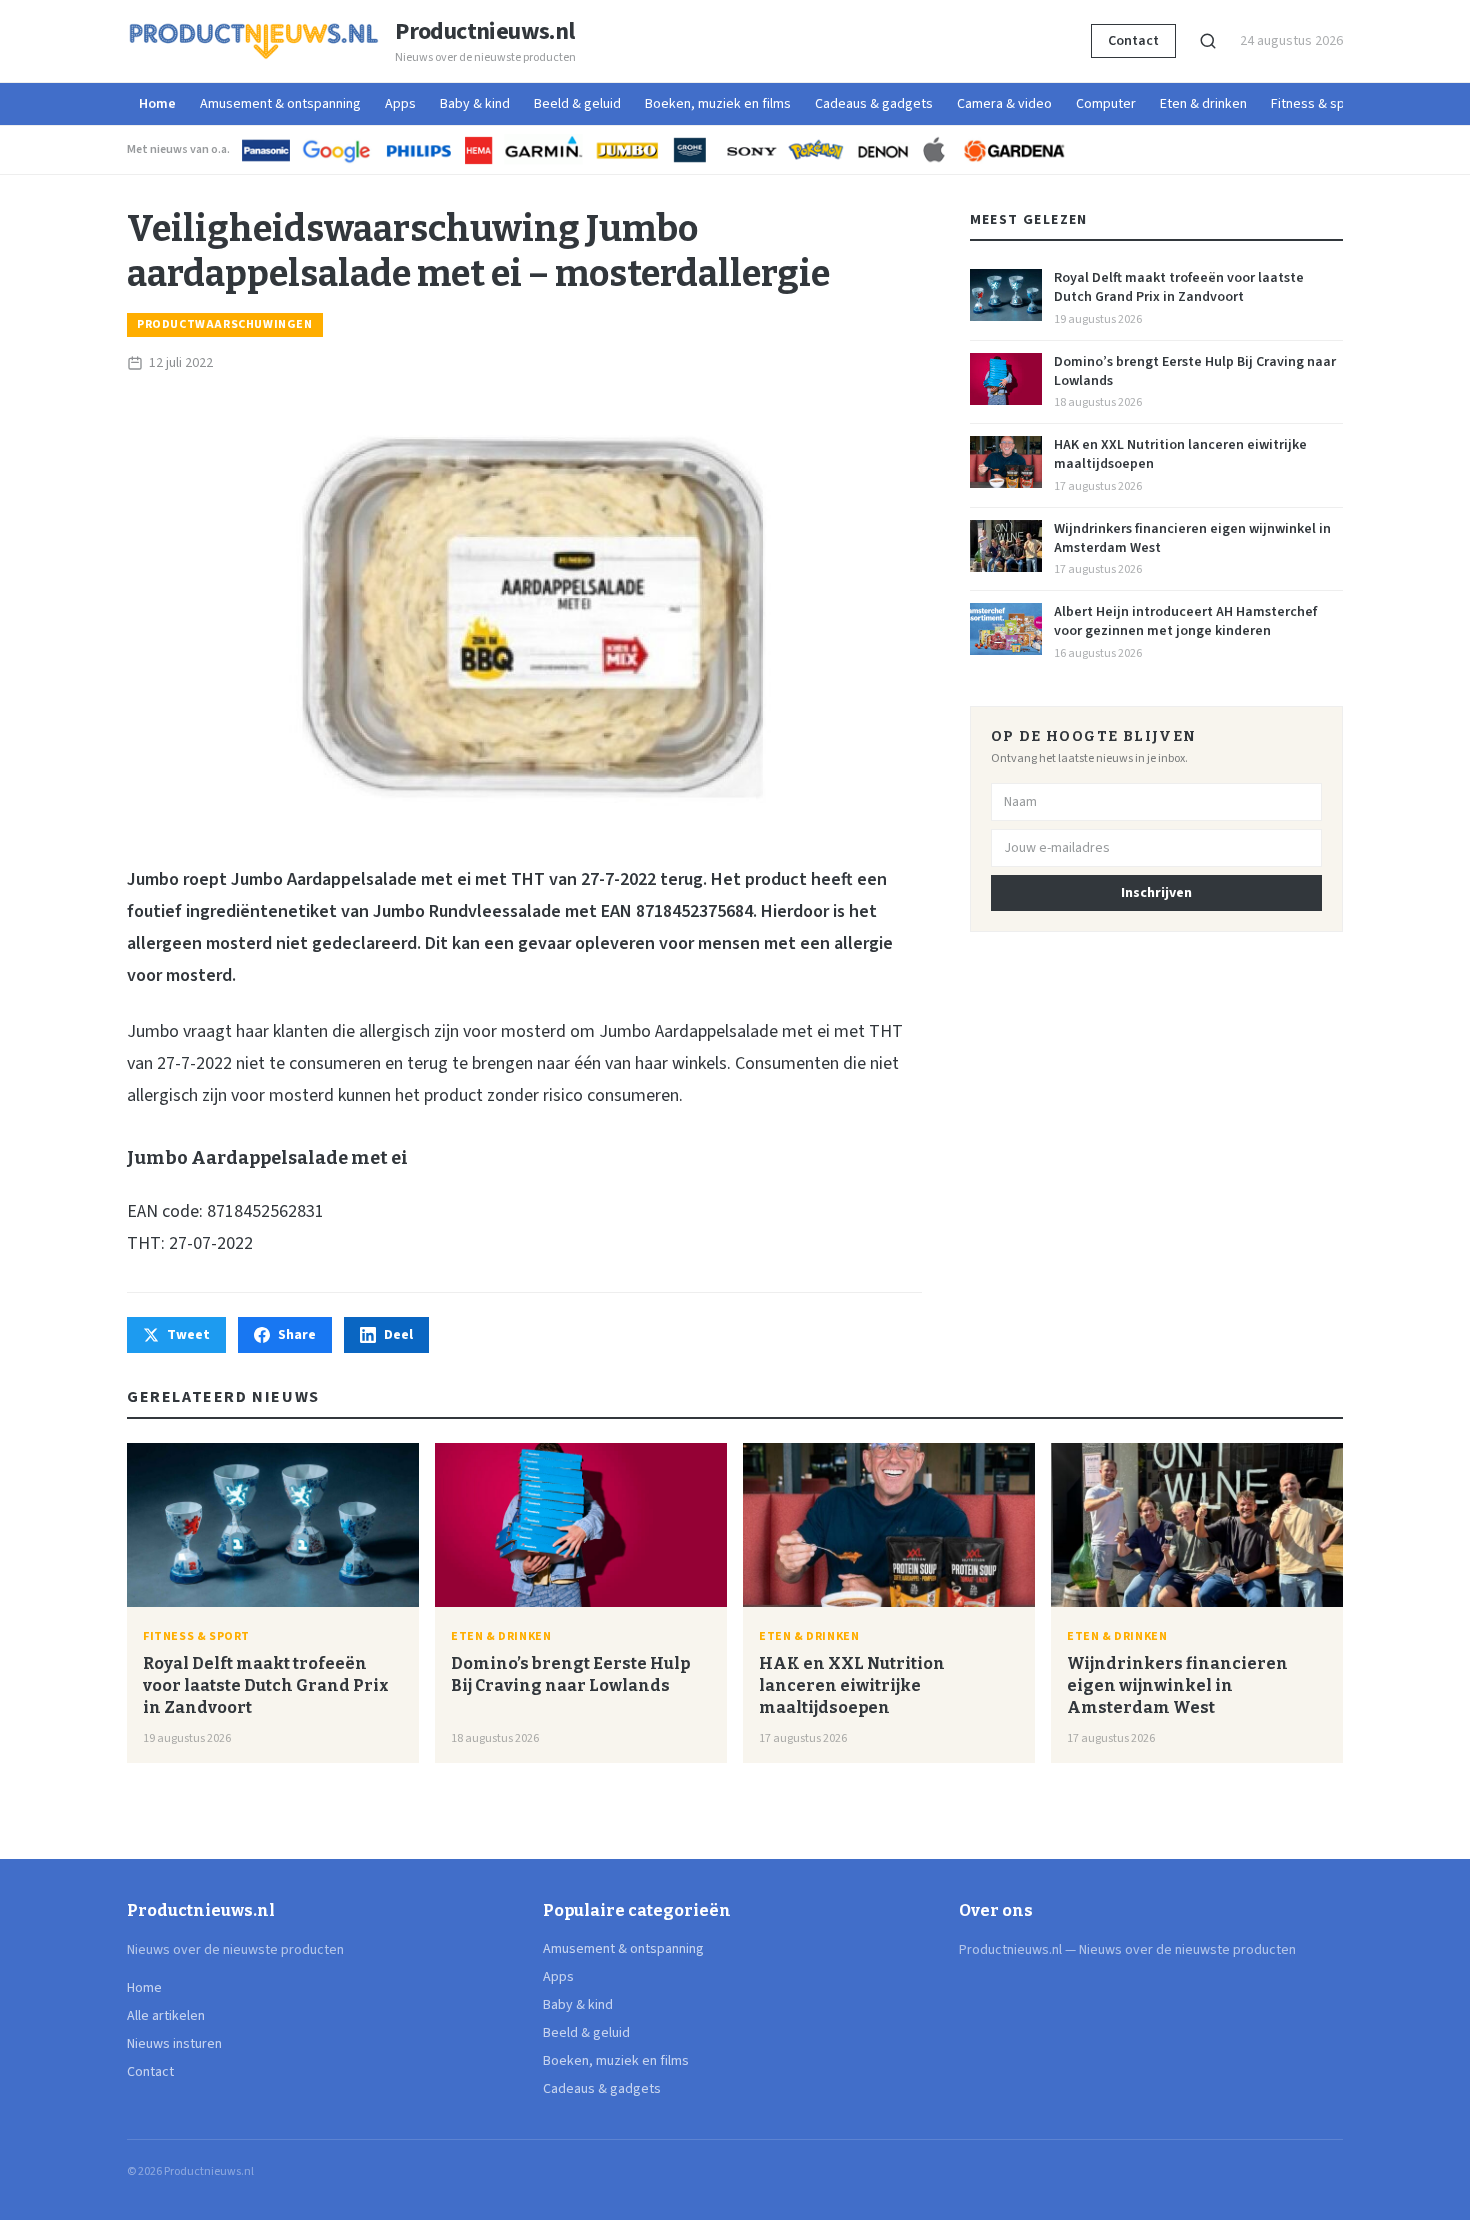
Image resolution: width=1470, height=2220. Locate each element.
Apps (400, 104)
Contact (1133, 41)
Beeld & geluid (577, 104)
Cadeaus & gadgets (874, 104)
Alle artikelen (166, 2016)
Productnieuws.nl (484, 32)
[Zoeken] (1208, 41)
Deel (398, 1335)
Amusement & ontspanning (280, 104)
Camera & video (1004, 104)
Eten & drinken (1203, 104)
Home (157, 104)
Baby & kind (475, 104)
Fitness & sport (1317, 104)
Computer (1106, 104)
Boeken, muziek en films (718, 104)
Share (297, 1335)
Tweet (188, 1335)
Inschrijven (1156, 893)
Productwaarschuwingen (225, 324)
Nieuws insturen (174, 2044)
